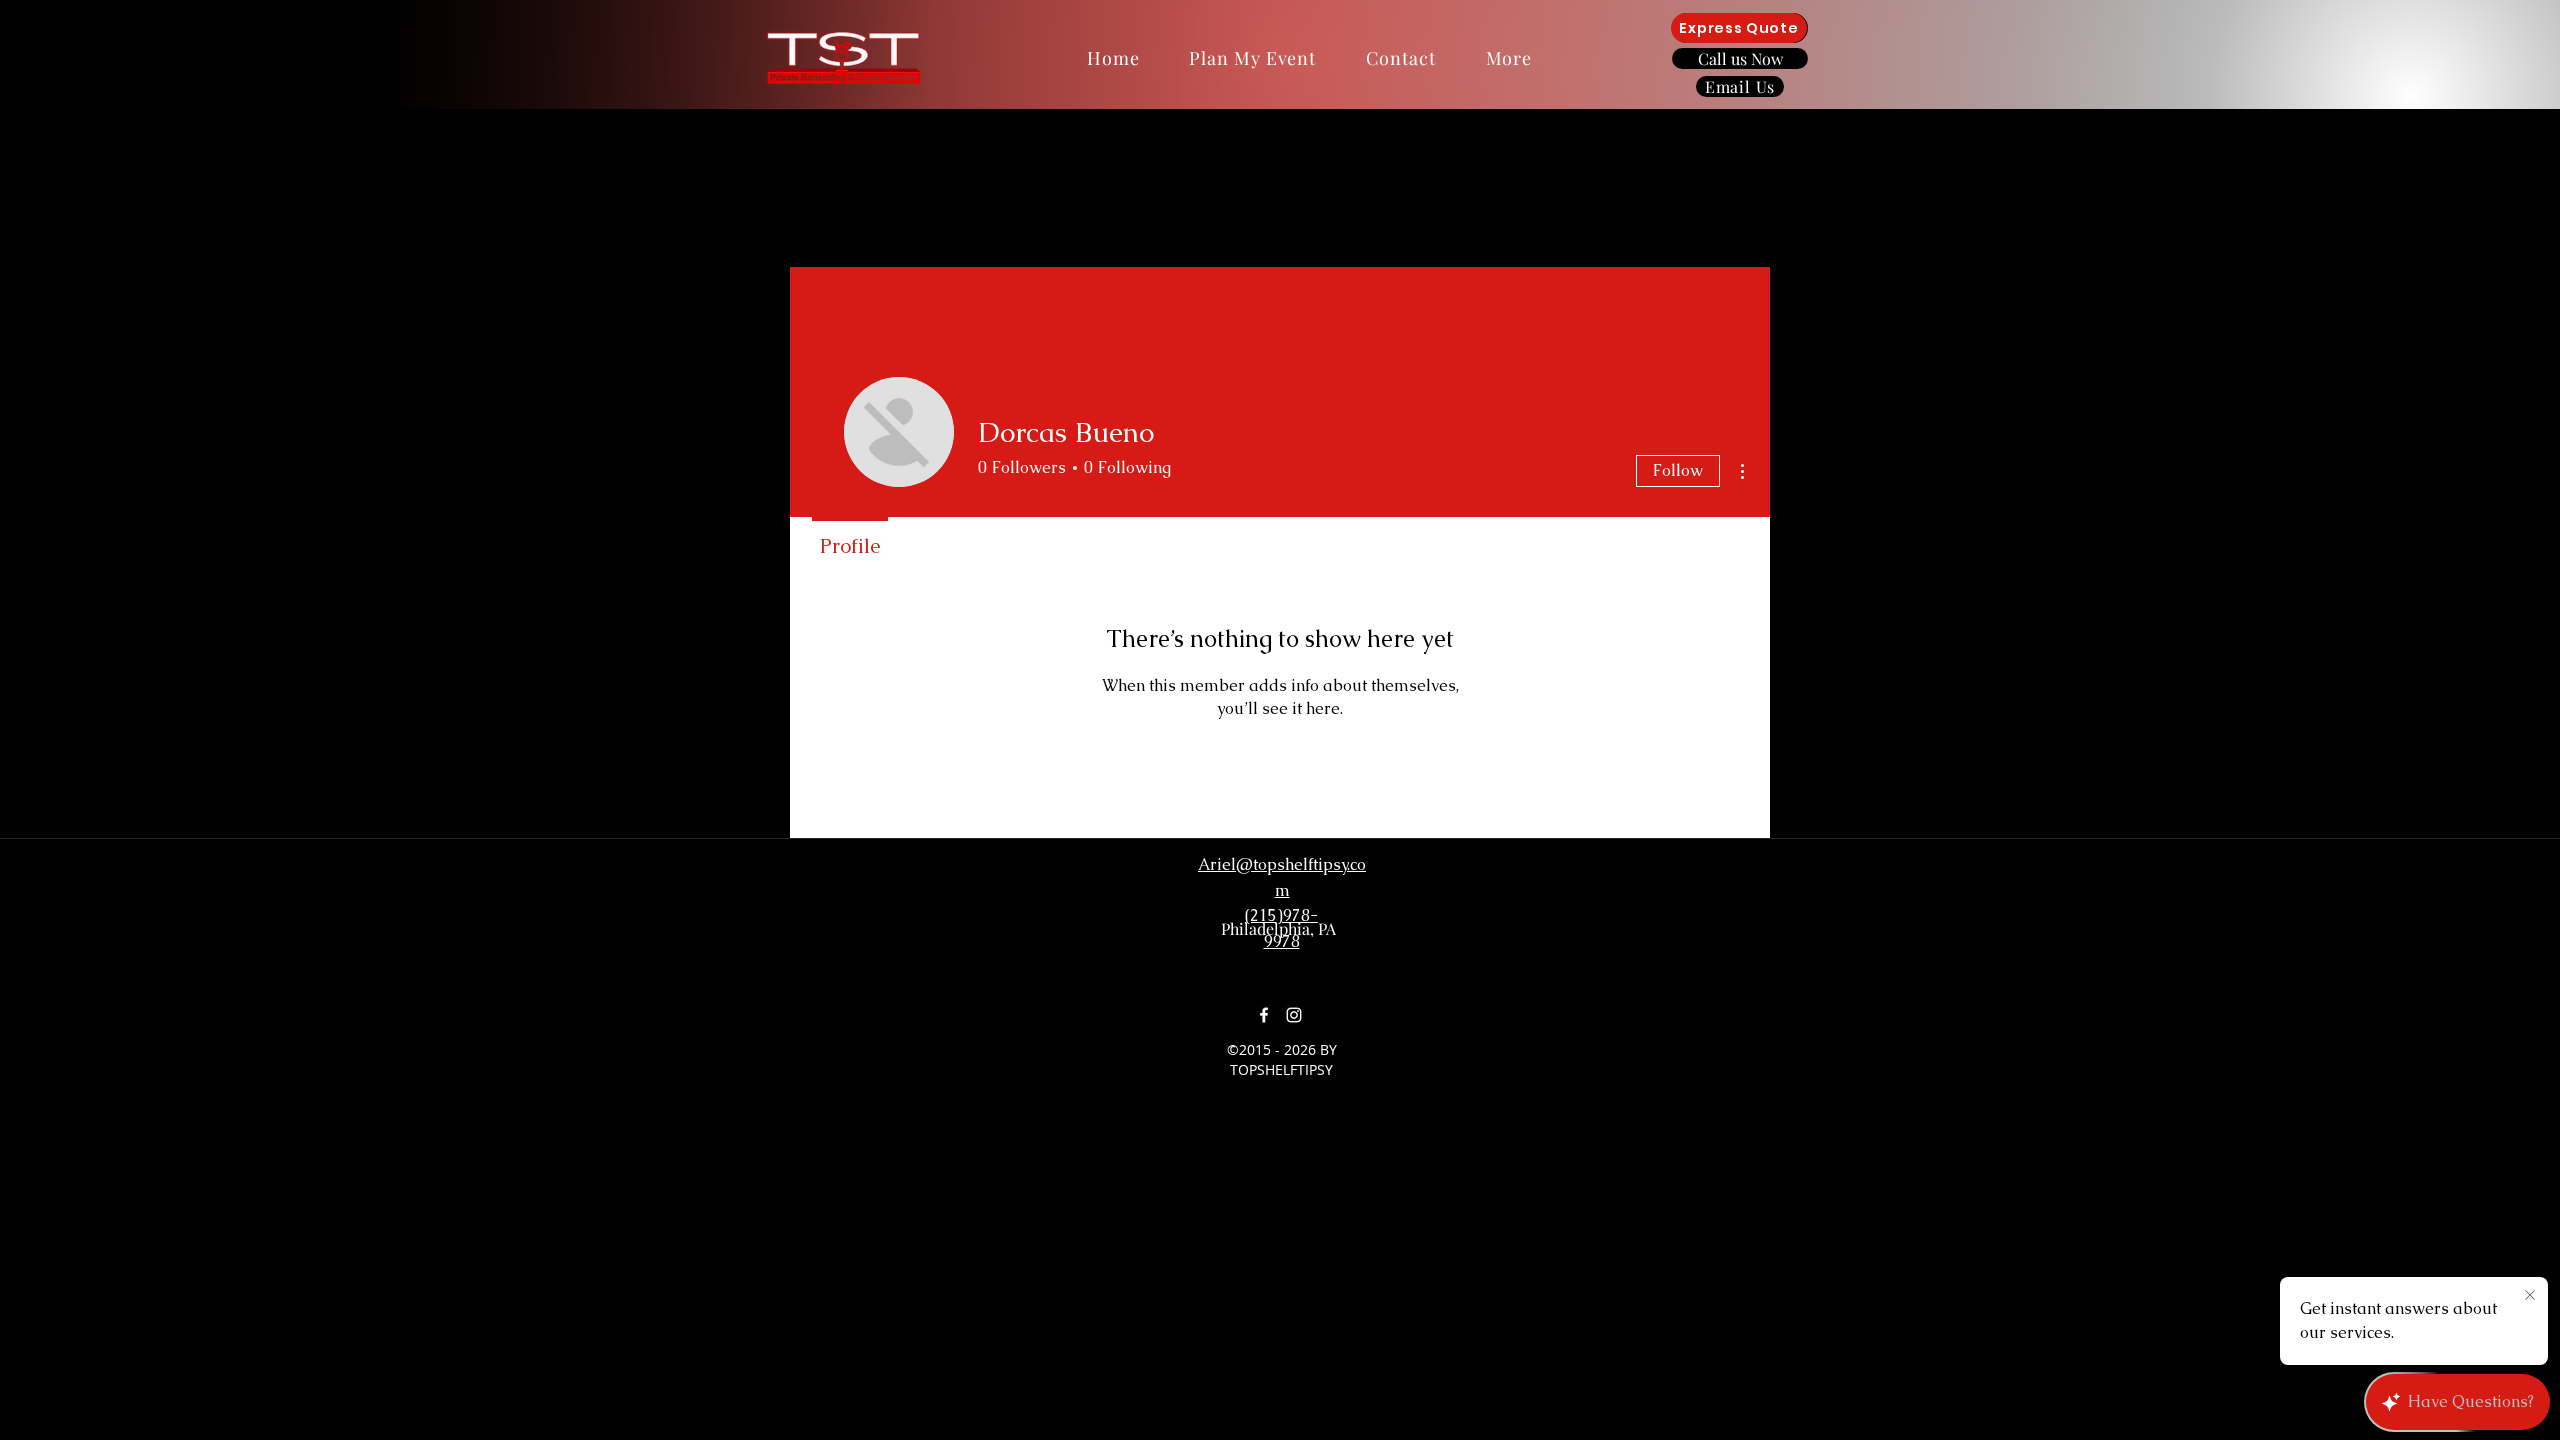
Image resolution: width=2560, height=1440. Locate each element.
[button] (1509, 58)
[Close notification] (2530, 1296)
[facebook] (1264, 1015)
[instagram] (1294, 1015)
